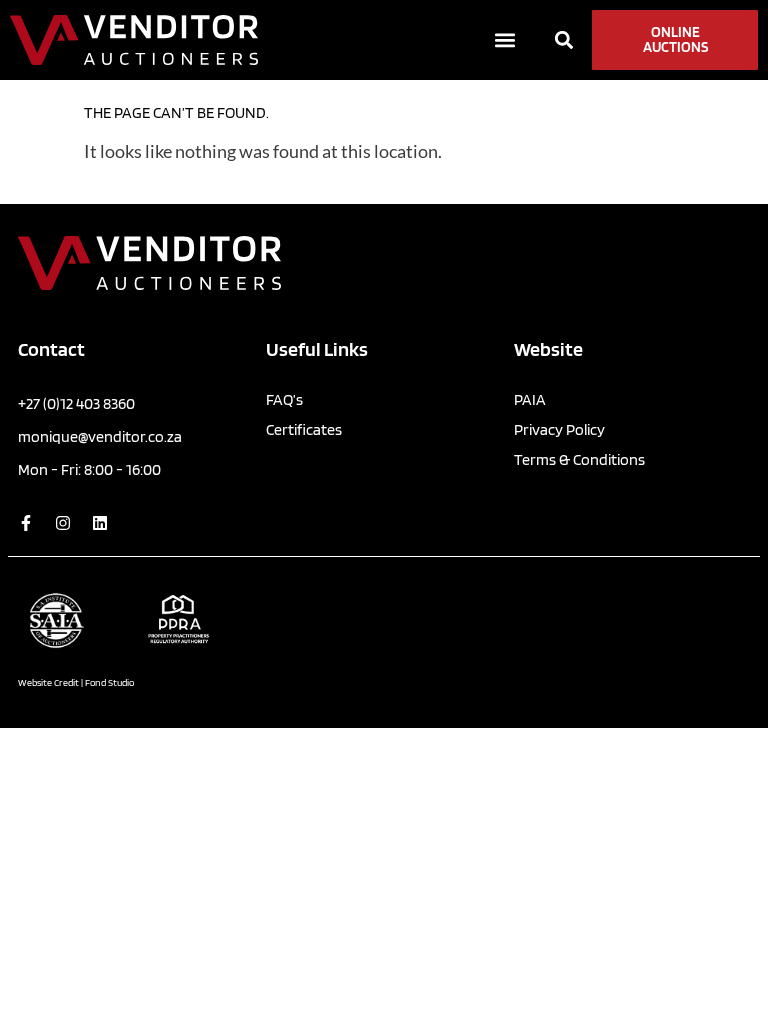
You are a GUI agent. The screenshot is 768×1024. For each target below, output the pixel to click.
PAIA (530, 399)
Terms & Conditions (579, 459)
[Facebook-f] (26, 523)
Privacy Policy (559, 429)
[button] (505, 40)
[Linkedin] (100, 523)
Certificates (304, 429)
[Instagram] (63, 523)
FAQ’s (284, 399)
